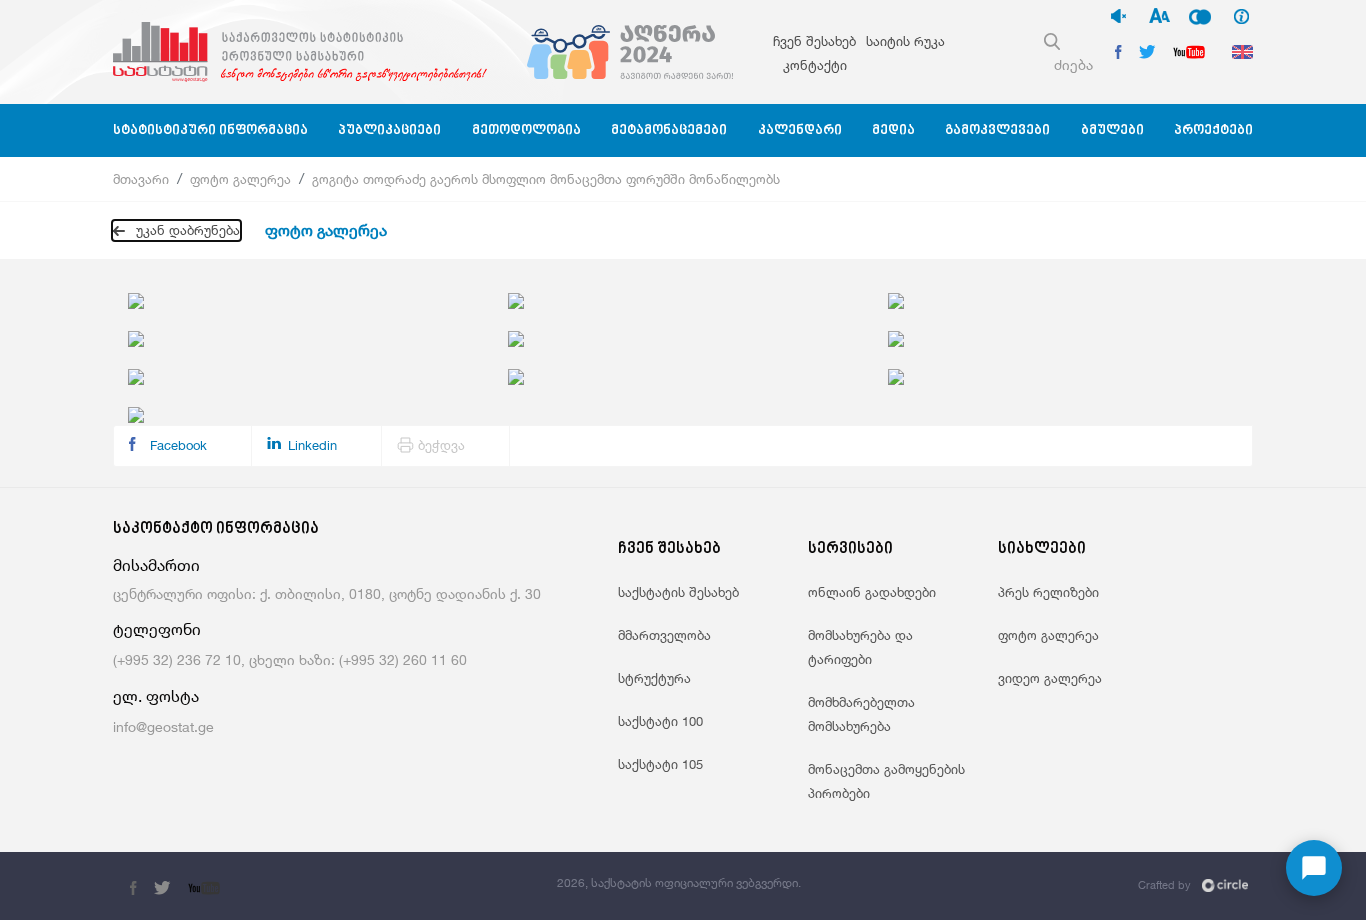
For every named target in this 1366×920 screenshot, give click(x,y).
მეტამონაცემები (669, 130)
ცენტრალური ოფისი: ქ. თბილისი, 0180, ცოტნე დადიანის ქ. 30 (327, 593)
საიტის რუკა (905, 41)
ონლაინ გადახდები (872, 592)
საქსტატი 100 (660, 721)
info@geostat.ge (163, 726)
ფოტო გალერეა (240, 179)
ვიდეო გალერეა (1050, 678)
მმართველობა (664, 635)
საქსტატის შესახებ (678, 592)
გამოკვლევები (997, 130)
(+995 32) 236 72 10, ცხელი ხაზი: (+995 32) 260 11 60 (290, 659)
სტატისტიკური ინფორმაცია (210, 130)
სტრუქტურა (654, 678)
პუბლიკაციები (389, 130)
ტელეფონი (157, 629)
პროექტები (1213, 130)
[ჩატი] (1314, 868)
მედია (893, 130)
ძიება (1073, 64)
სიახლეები (1042, 549)
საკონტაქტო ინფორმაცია (216, 529)
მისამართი (156, 565)
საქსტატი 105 (660, 764)
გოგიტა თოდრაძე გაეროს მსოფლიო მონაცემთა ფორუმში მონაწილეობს (546, 179)
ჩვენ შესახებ (814, 41)
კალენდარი (800, 130)
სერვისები (850, 549)
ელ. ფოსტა (156, 696)
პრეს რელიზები (1048, 592)
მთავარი (141, 179)
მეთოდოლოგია (526, 130)
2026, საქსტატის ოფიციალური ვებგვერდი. (679, 882)
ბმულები (1112, 130)
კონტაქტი (815, 65)
